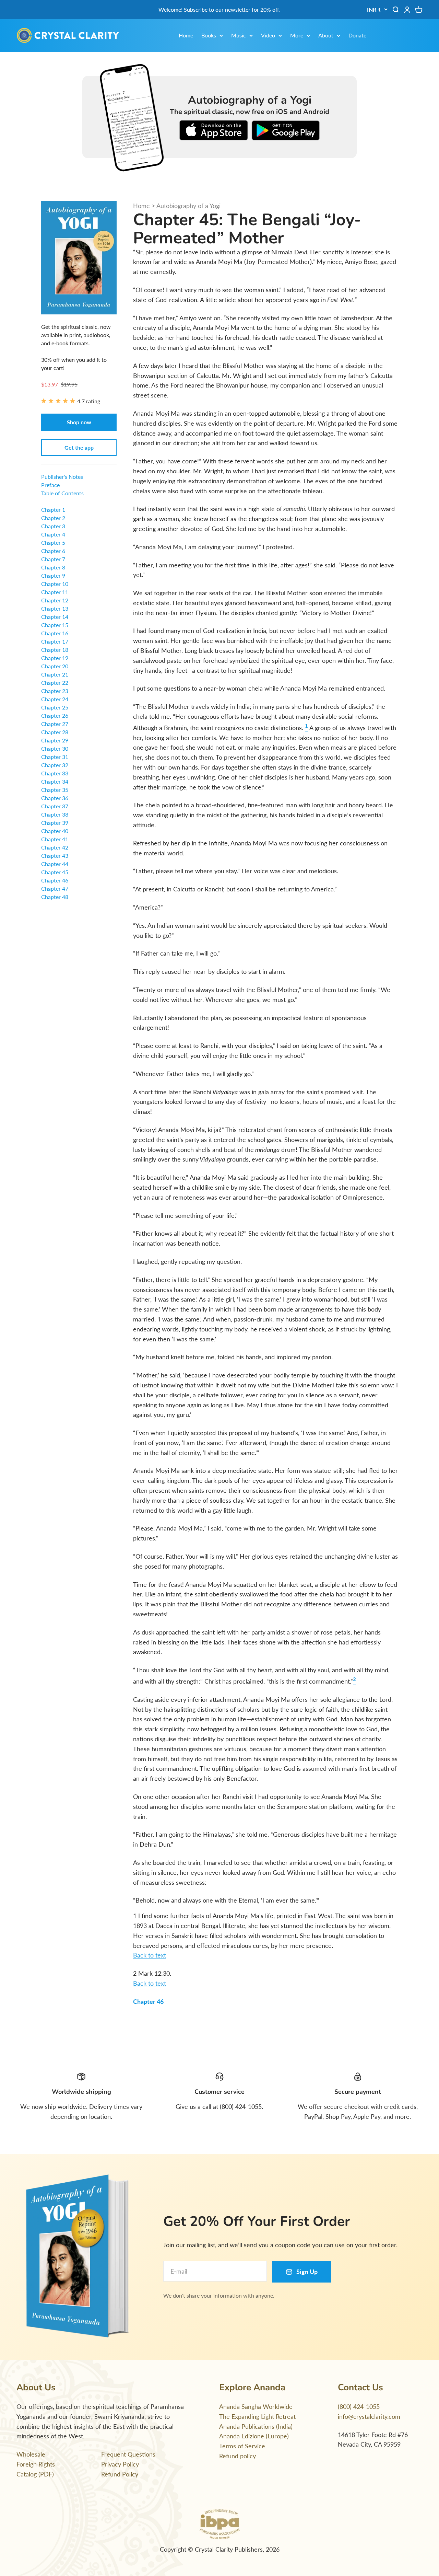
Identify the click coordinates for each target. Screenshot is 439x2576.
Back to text (150, 1955)
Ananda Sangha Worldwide (256, 2406)
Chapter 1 (53, 510)
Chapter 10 (55, 584)
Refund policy (238, 2456)
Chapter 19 (55, 658)
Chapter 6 (53, 551)
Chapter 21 (55, 674)
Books (209, 35)
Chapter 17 (55, 641)
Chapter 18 (55, 650)
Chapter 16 (55, 633)
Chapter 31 (55, 757)
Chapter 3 (53, 526)
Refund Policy (120, 2474)
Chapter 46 (148, 2001)
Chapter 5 (53, 542)
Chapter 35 (55, 790)
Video (268, 35)
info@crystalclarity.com (369, 2416)
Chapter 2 (53, 518)
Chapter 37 (55, 806)
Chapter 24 (55, 699)
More (297, 35)
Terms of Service (242, 2446)
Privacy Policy (120, 2464)
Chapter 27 (55, 724)
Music (239, 35)
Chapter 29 (55, 740)
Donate (357, 35)
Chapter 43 (55, 856)
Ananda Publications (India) (256, 2426)
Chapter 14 (55, 617)
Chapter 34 (55, 781)
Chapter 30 (55, 748)
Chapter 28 (55, 732)
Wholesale (31, 2454)
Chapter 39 (55, 823)
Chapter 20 (55, 666)
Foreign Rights (36, 2464)
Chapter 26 (55, 715)
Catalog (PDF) (35, 2474)
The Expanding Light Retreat (257, 2416)
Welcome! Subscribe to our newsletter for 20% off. (219, 9)
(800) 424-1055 (359, 2406)
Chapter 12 (55, 600)
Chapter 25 (55, 707)
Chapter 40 (55, 831)
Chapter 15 (55, 625)
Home (186, 35)
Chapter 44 (55, 864)
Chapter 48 (55, 897)
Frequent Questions (128, 2454)
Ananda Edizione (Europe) (254, 2436)
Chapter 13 (55, 608)
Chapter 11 (55, 592)
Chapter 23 (55, 691)
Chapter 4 (53, 534)
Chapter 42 (55, 847)
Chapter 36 (55, 798)
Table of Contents (62, 493)
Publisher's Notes (62, 477)
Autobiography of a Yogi (188, 206)
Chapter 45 (55, 872)
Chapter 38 (55, 814)
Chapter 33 (55, 773)
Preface (50, 485)
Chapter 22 (55, 683)
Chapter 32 (55, 765)
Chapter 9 (53, 575)
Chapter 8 (53, 567)
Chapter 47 (55, 888)
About (326, 35)
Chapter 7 (53, 559)
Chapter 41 (55, 839)
